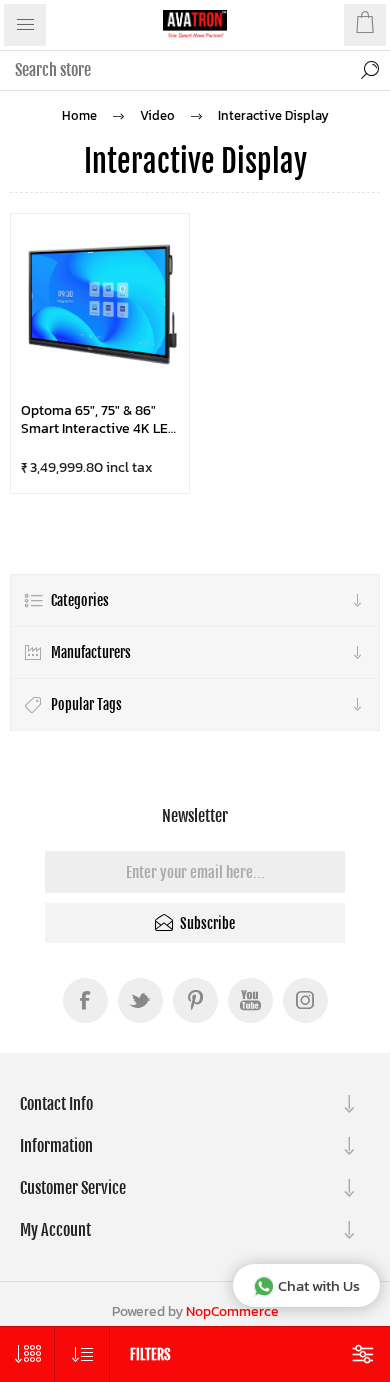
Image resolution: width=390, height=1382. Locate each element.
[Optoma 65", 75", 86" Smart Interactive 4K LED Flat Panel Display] (100, 303)
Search (370, 70)
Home (79, 115)
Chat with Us (319, 1285)
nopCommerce (232, 1311)
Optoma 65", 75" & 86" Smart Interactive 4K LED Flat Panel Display (99, 419)
